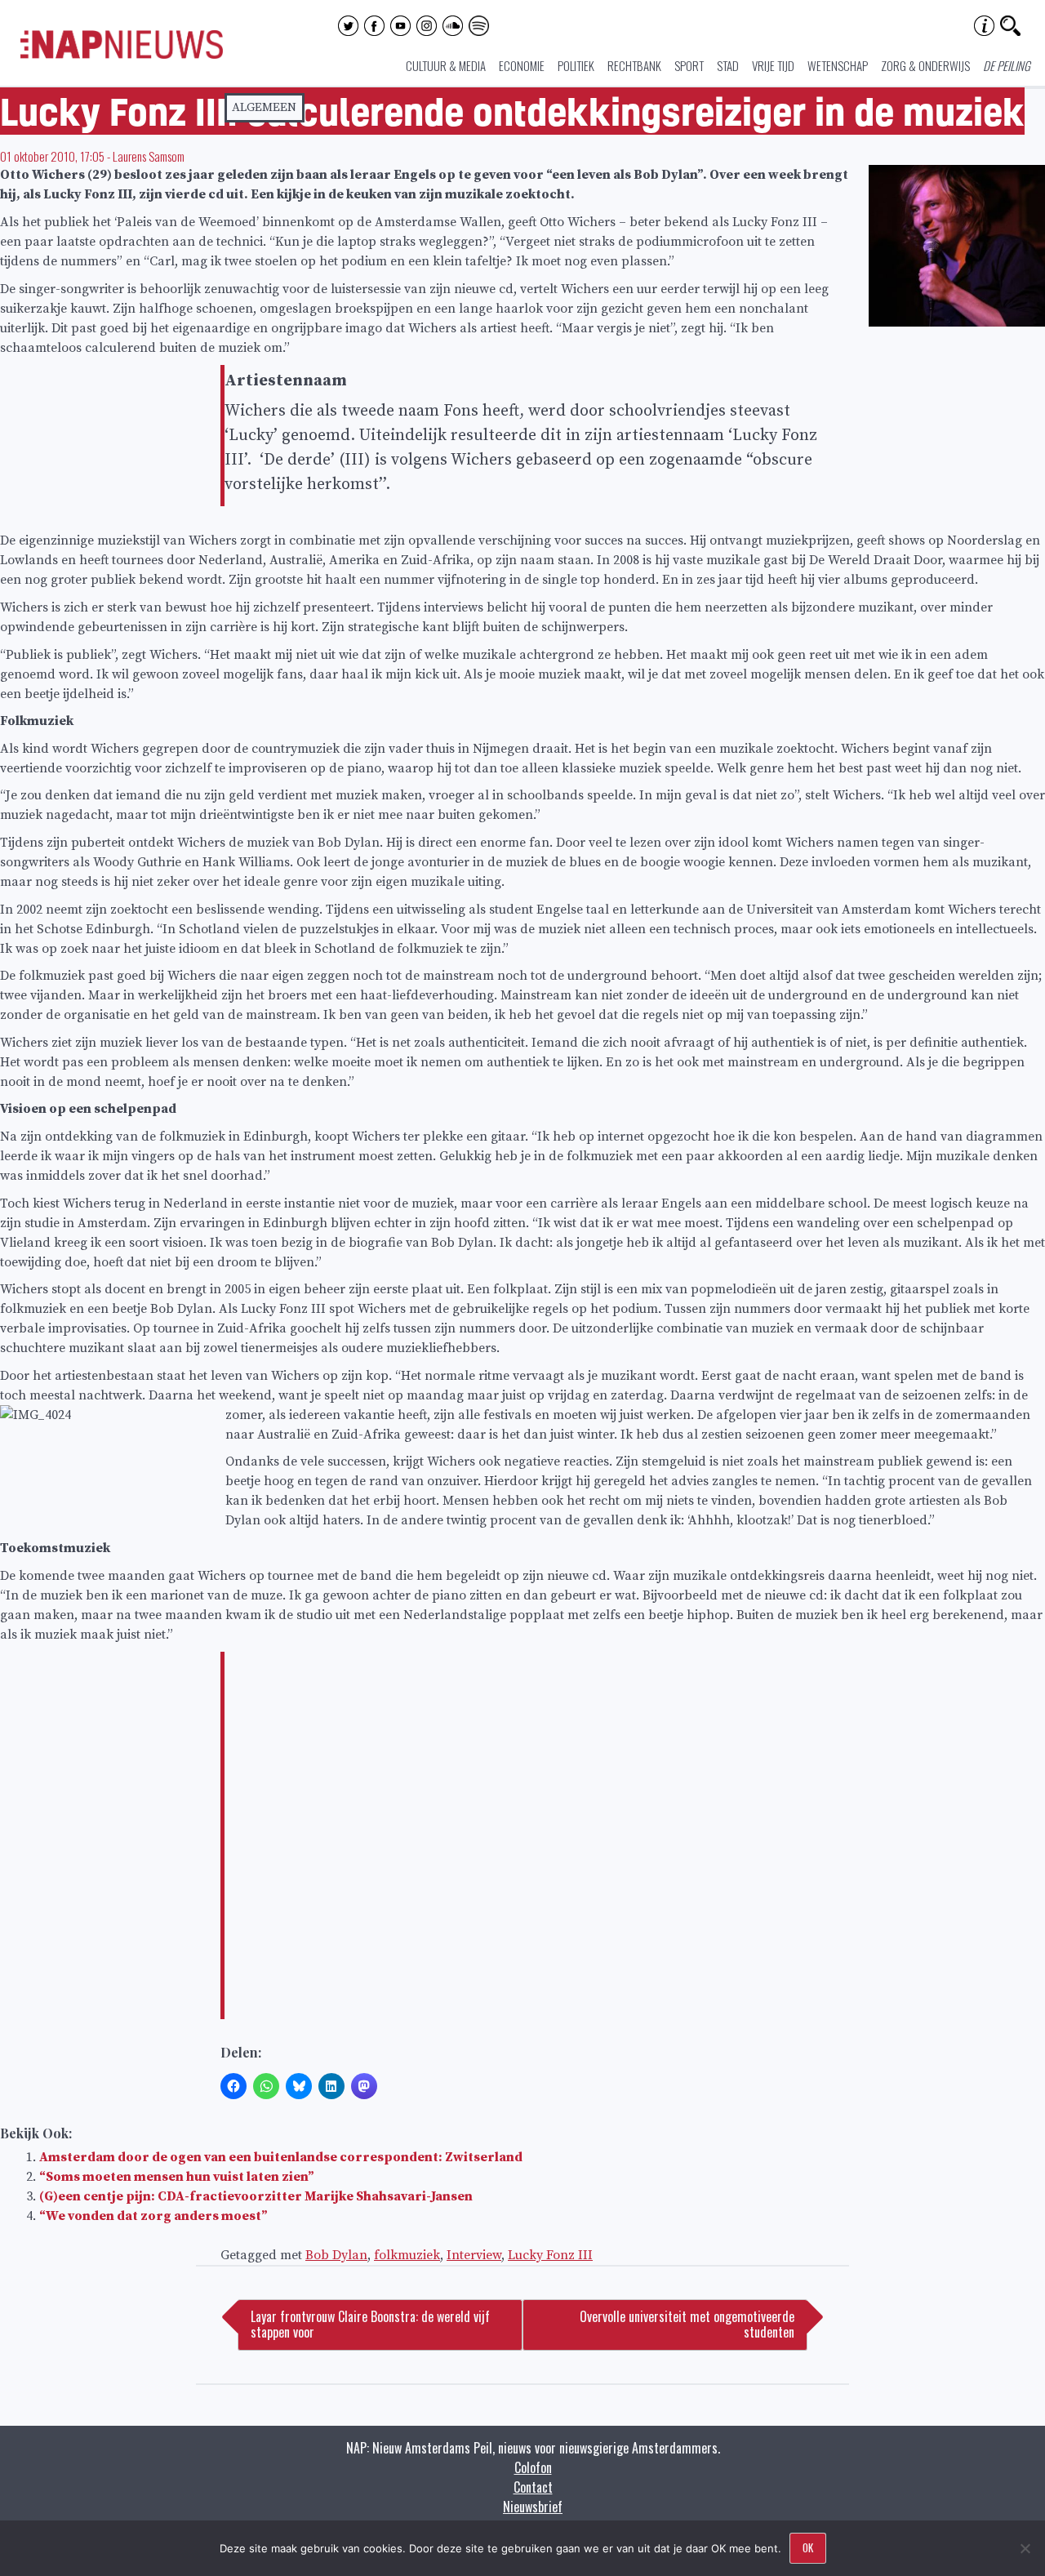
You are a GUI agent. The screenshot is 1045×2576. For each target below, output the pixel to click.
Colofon (533, 2467)
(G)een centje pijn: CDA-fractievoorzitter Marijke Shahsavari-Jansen (256, 2196)
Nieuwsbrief (533, 2507)
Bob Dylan (336, 2255)
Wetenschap (838, 65)
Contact (533, 2487)
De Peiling (1007, 65)
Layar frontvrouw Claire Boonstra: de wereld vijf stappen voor (370, 2324)
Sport (689, 65)
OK (808, 2547)
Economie (522, 65)
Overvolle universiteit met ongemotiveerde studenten (687, 2324)
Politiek (576, 65)
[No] (1025, 2548)
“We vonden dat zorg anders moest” (153, 2216)
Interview (474, 2255)
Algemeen (264, 107)
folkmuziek (407, 2255)
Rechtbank (634, 65)
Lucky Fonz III (550, 2255)
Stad (728, 65)
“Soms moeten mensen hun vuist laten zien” (177, 2177)
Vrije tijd (773, 65)
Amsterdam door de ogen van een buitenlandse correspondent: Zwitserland (281, 2157)
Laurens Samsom (149, 156)
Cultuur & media (446, 65)
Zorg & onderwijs (925, 65)
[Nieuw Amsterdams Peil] (122, 55)
